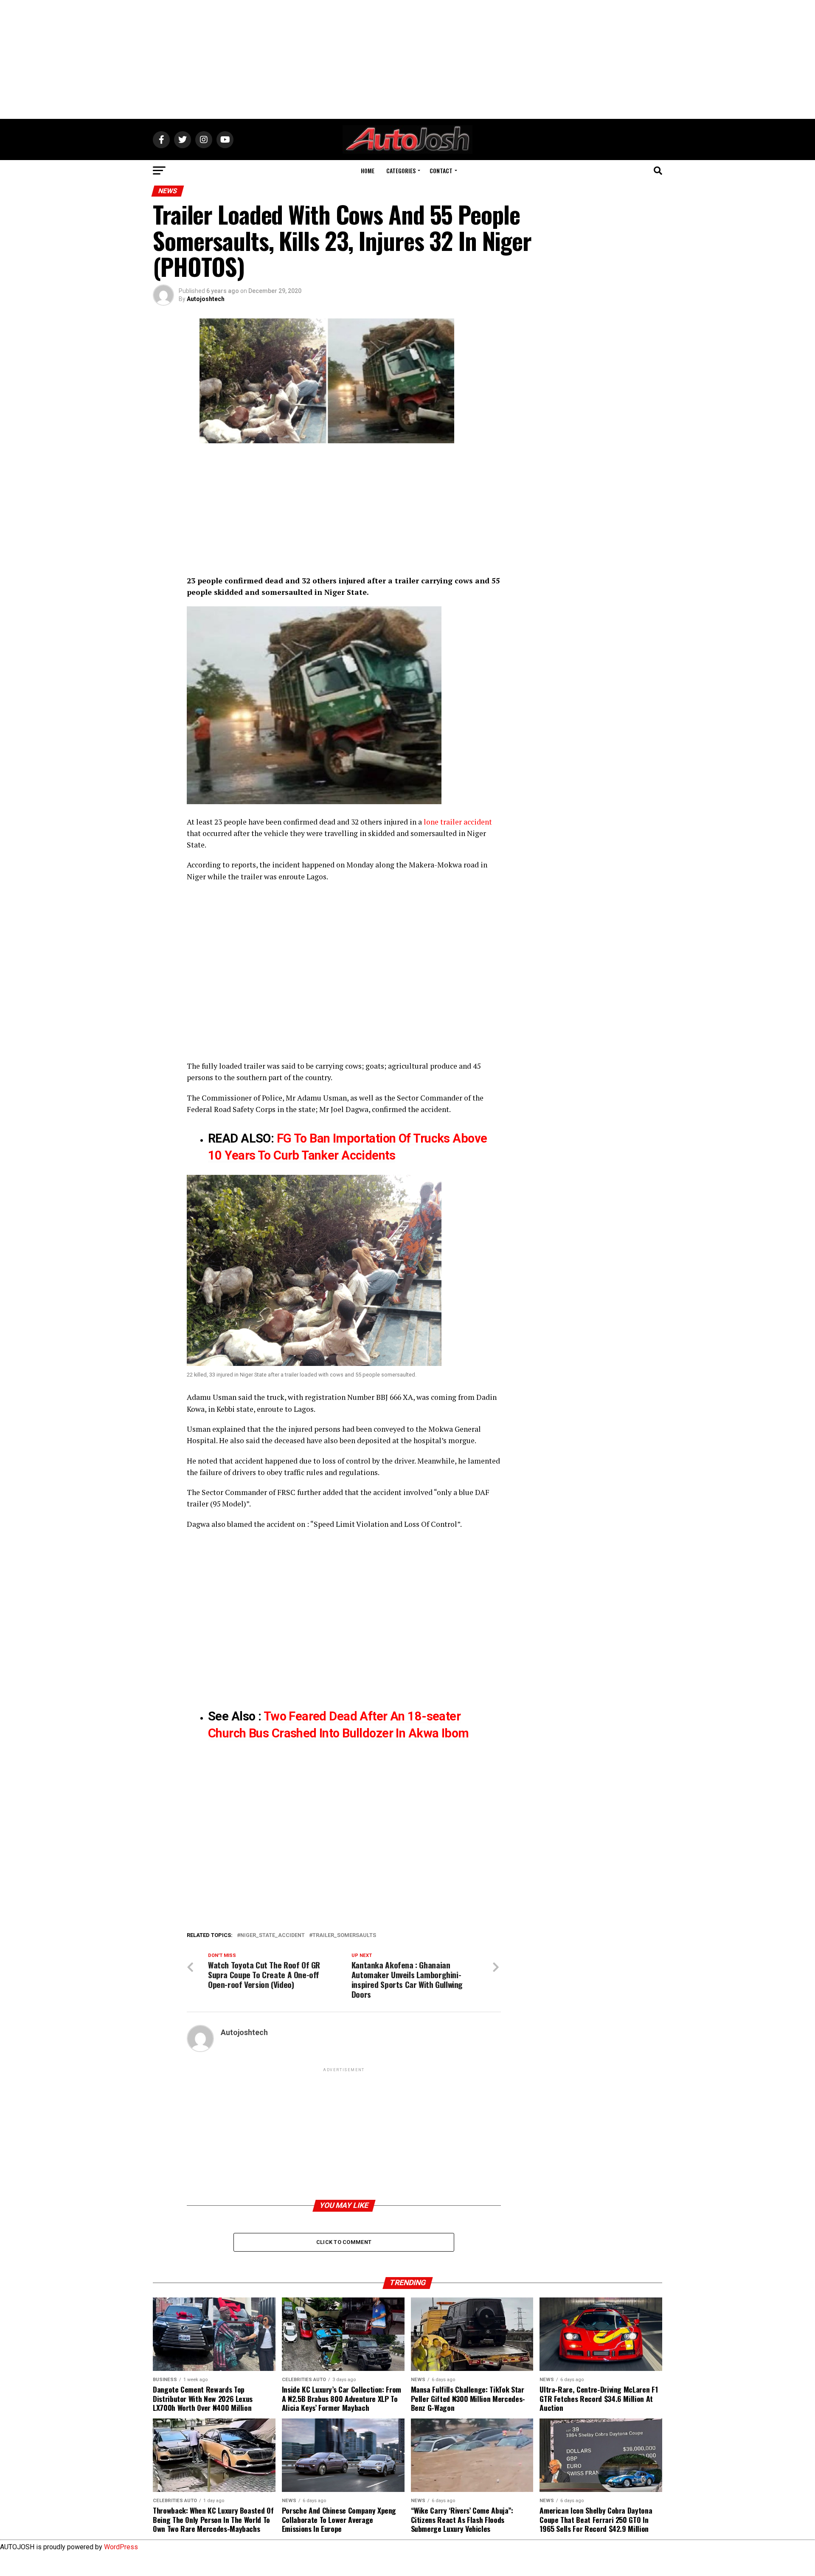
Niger (476, 833)
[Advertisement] (407, 59)
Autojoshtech (206, 299)
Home (368, 170)
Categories (401, 170)
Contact (441, 170)
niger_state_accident (273, 1936)
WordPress (121, 2547)
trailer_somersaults (344, 1936)
